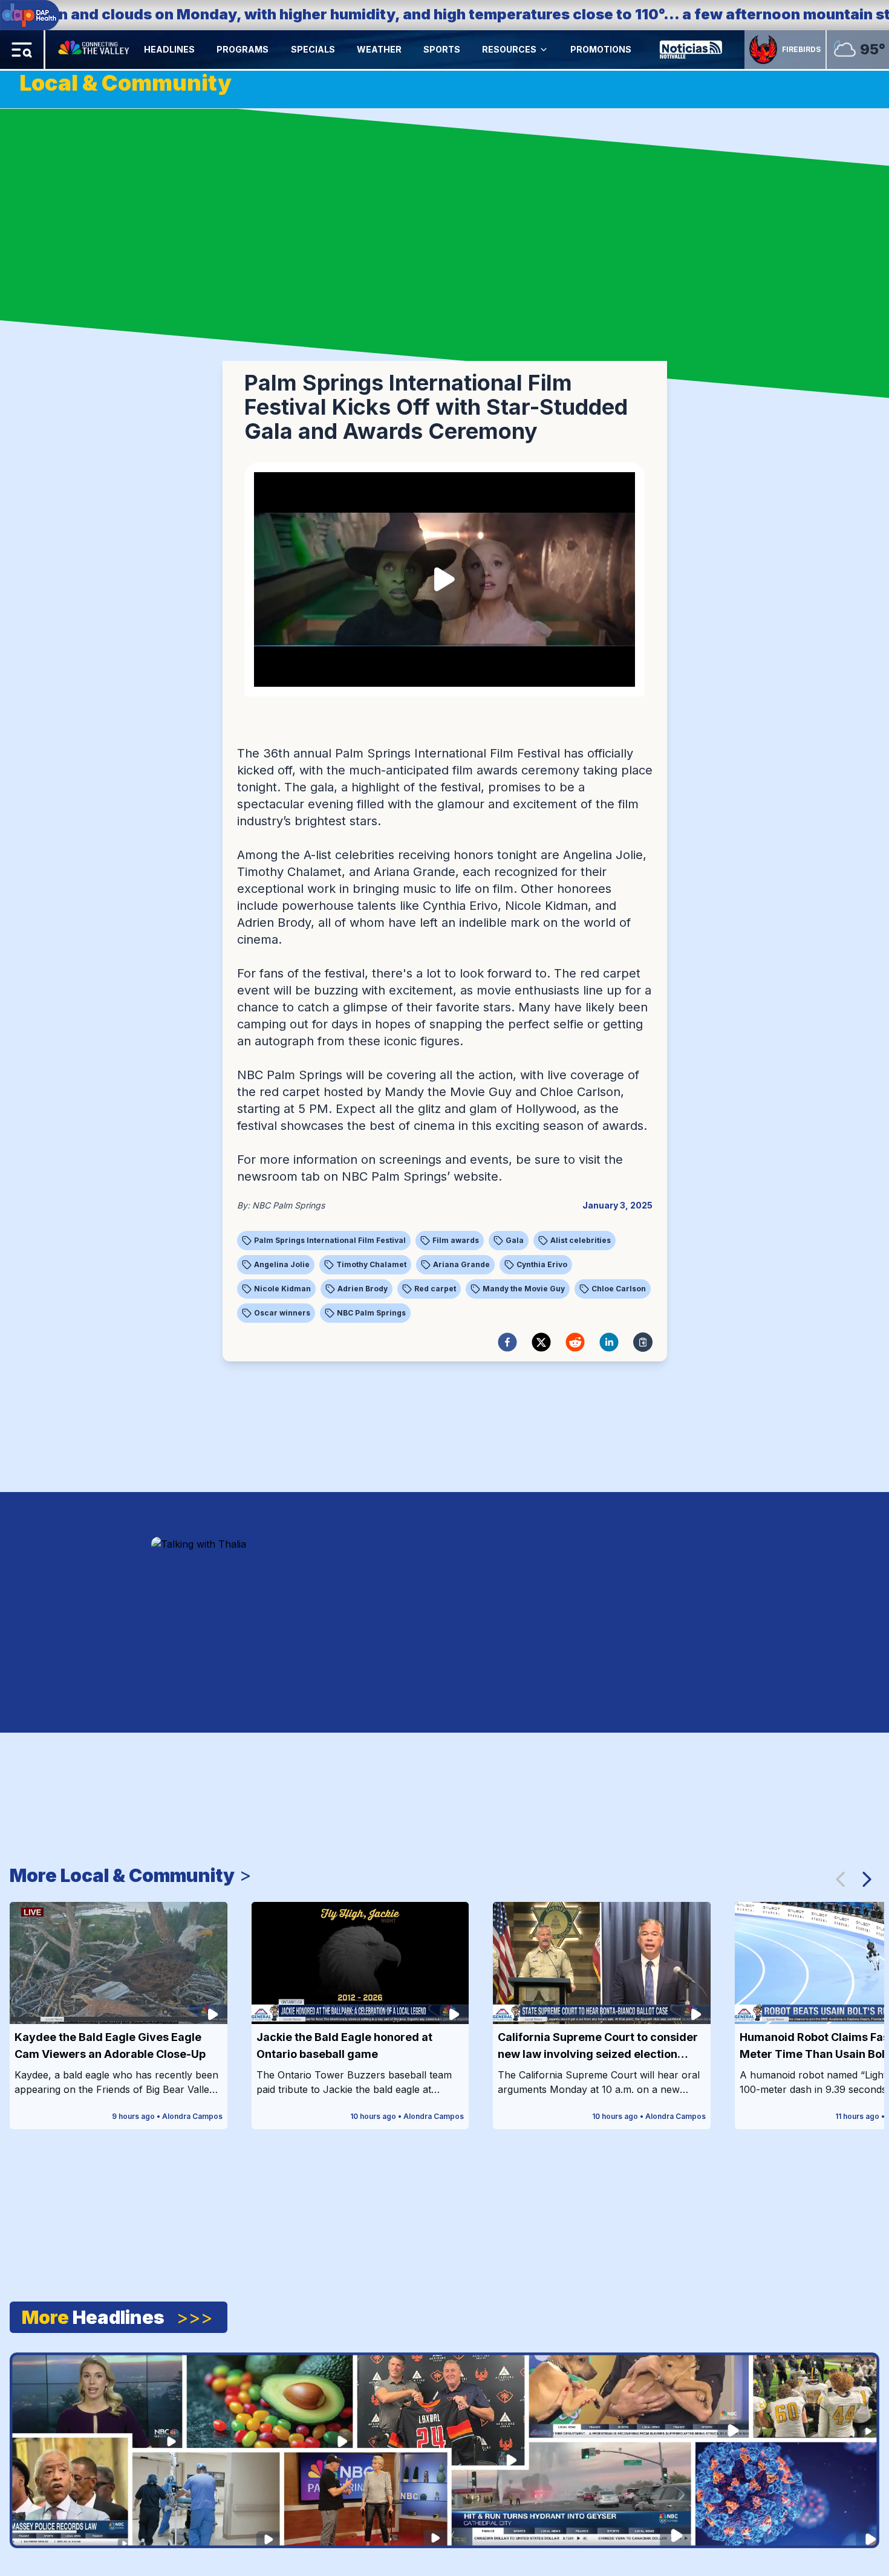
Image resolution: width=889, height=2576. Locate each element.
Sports (442, 49)
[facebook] (507, 1342)
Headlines (169, 49)
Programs (243, 49)
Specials (313, 49)
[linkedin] (609, 1342)
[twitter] (541, 1342)
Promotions (601, 49)
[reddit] (575, 1342)
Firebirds (801, 49)
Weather (379, 49)
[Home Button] (95, 50)
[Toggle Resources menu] (544, 50)
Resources (509, 49)
